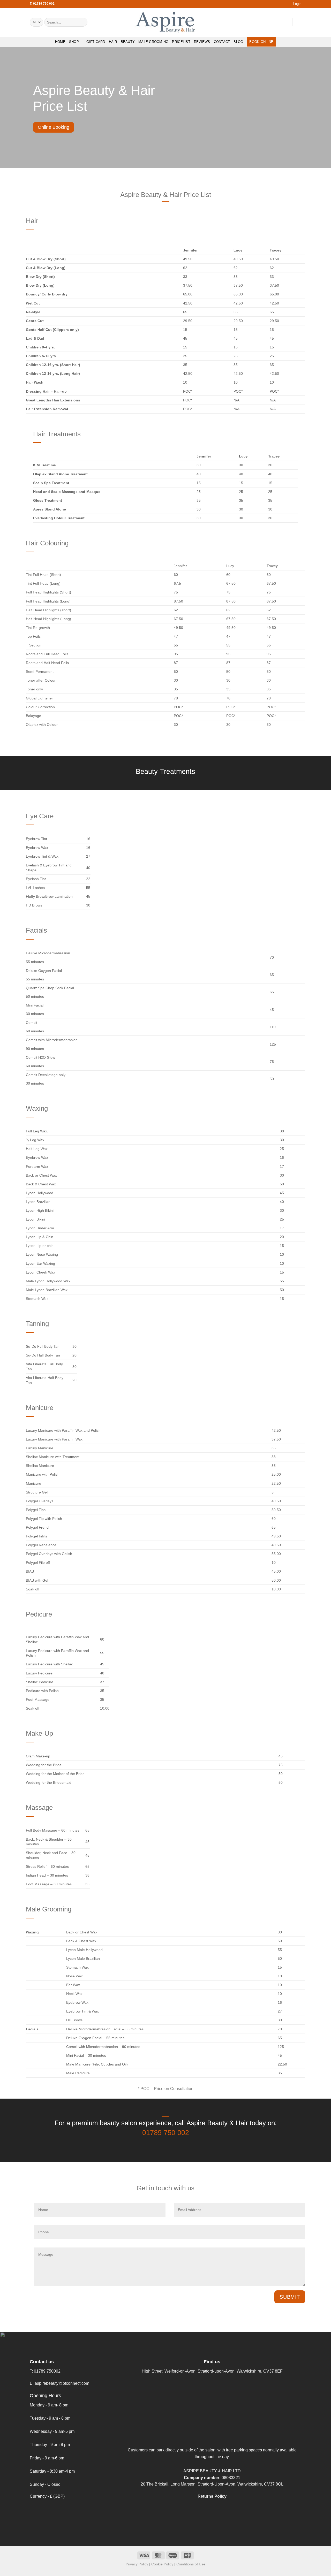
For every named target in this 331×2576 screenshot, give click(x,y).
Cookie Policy (162, 2564)
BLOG (238, 42)
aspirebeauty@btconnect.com (62, 2383)
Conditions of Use (191, 2564)
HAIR (113, 42)
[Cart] (299, 22)
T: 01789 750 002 (42, 4)
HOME (60, 42)
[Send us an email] (285, 22)
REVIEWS (202, 42)
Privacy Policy (137, 2564)
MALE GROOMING (153, 42)
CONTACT (222, 42)
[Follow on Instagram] (272, 22)
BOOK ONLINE (261, 42)
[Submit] (83, 22)
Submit (290, 2297)
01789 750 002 (166, 2133)
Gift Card (96, 42)
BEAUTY (128, 42)
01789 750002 (47, 2371)
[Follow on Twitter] (278, 22)
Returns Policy (212, 2496)
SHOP (74, 42)
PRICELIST (181, 42)
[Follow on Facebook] (265, 22)
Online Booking (54, 127)
